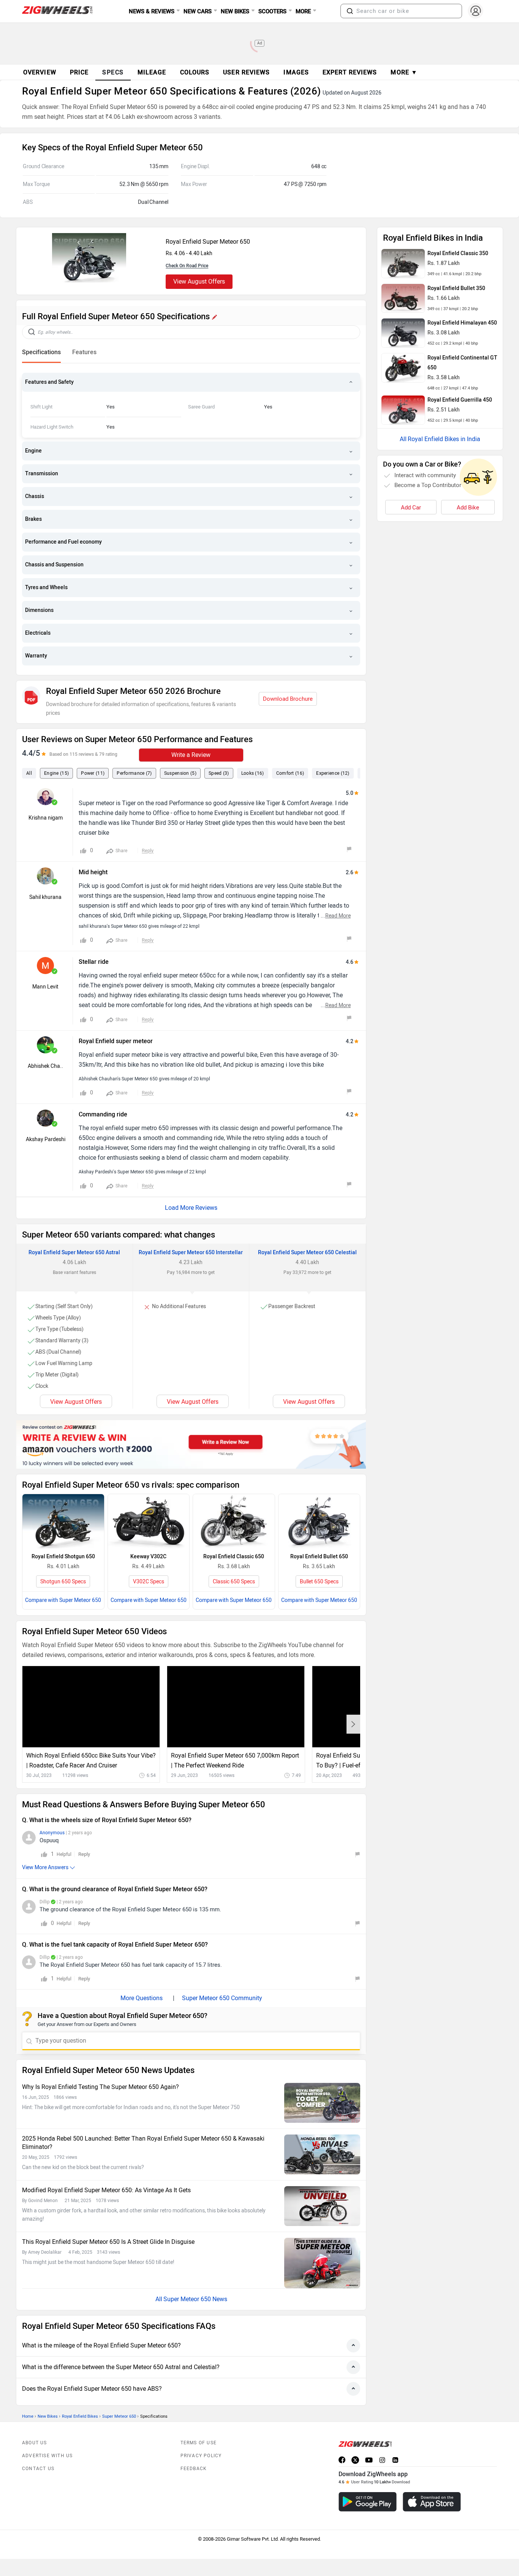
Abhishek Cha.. (45, 1066)
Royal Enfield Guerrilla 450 (460, 400)
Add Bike (468, 508)
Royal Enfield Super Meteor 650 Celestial (307, 1253)
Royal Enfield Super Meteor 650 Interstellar (191, 1253)
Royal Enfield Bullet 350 (456, 288)
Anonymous (52, 1833)
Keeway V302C (148, 1557)
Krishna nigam (46, 818)
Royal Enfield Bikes (80, 2416)
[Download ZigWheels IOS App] (432, 2502)
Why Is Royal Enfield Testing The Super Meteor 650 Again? (100, 2087)
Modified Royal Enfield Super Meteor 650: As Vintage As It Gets (106, 2190)
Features (84, 352)
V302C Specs (149, 1582)
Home (28, 2416)
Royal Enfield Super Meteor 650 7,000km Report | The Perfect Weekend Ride (235, 1760)
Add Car (411, 508)
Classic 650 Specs (234, 1582)
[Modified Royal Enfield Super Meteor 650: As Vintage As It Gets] (322, 2206)
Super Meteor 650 (119, 2416)
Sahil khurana (45, 897)
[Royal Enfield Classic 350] (403, 263)
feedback (194, 2469)
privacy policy (201, 2456)
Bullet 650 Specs (319, 1582)
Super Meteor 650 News (195, 2299)
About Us (35, 2443)
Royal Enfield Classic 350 (458, 253)
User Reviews (246, 72)
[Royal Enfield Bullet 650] (319, 1521)
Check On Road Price (187, 266)
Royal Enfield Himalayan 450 (462, 323)
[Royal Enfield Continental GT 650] (403, 368)
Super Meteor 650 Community (222, 1998)
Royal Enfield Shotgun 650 (63, 1557)
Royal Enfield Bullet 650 (319, 1557)
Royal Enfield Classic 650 (234, 1557)
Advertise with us (47, 2456)
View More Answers (45, 1867)
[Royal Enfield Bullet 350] (403, 298)
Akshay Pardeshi (46, 1139)
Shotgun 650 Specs (63, 1582)
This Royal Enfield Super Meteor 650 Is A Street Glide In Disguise (108, 2242)
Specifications (41, 352)
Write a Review (191, 755)
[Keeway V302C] (149, 1521)
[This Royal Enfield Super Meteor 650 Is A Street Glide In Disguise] (322, 2263)
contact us (38, 2469)
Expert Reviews (350, 72)
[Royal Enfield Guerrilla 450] (403, 410)
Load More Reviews (191, 1208)
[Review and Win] (191, 1444)
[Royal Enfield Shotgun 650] (63, 1521)
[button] (350, 11)
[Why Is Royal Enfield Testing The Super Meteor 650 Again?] (322, 2103)
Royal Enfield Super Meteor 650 (208, 242)
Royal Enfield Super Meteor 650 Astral (74, 1253)
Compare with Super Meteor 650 (63, 1600)
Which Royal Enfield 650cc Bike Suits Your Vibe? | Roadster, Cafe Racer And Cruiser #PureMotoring (91, 1761)
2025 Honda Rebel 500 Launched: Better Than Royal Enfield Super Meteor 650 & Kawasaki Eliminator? (143, 2143)
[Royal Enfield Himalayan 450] (403, 333)
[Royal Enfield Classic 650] (234, 1521)
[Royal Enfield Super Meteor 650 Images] (89, 280)
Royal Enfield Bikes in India (444, 439)
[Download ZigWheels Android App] (368, 2502)
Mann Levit (45, 987)
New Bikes (48, 2416)
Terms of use (199, 2443)
